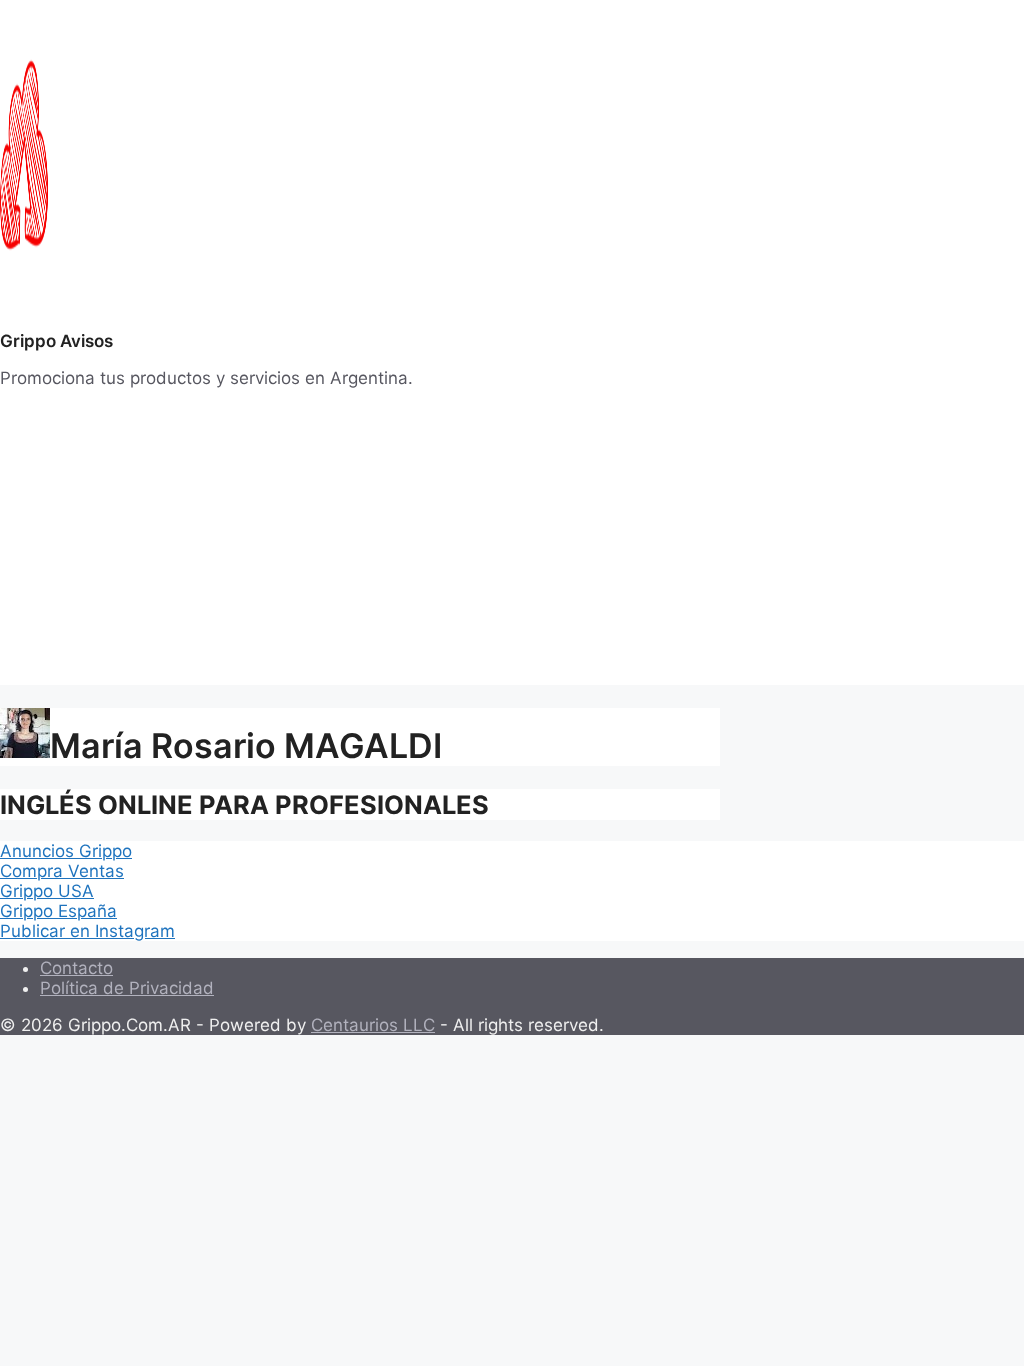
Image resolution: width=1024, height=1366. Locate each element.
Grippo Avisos (56, 341)
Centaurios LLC (373, 1025)
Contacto (76, 968)
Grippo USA (47, 891)
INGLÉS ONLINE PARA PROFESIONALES (244, 804)
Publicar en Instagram (87, 931)
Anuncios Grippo (66, 851)
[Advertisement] (512, 545)
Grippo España (58, 911)
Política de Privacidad (127, 988)
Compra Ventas (62, 871)
